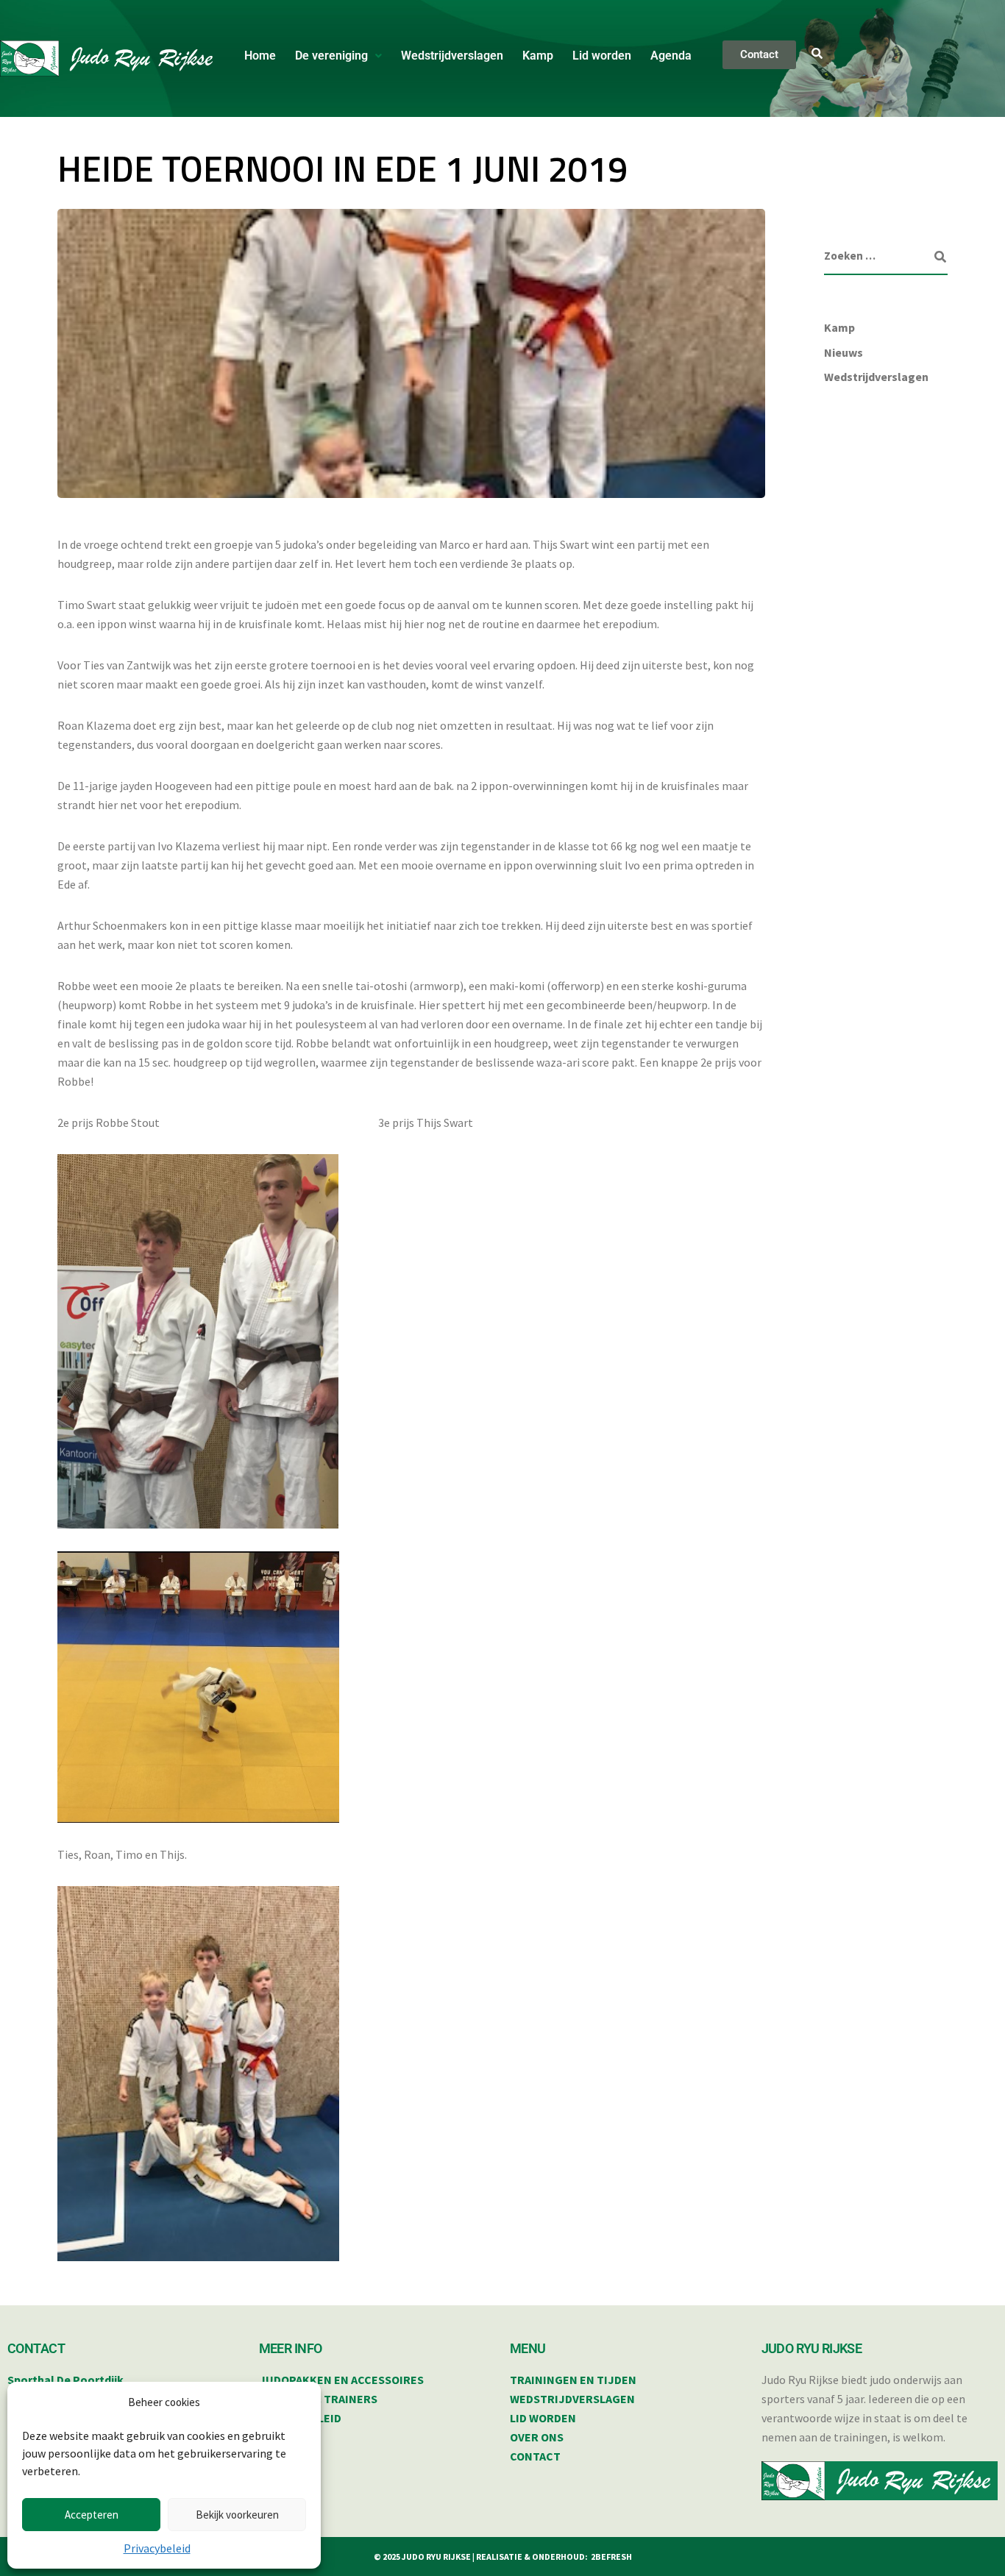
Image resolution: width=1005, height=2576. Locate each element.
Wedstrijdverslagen (452, 56)
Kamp (538, 56)
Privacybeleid (157, 2548)
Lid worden (602, 56)
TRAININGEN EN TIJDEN (573, 2380)
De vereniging (331, 56)
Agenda (671, 56)
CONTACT (535, 2456)
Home (260, 56)
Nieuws (844, 352)
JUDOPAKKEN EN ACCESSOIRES (341, 2380)
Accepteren (92, 2515)
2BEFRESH (611, 2557)
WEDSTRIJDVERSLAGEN (572, 2399)
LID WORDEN (543, 2418)
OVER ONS (537, 2437)
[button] (338, 56)
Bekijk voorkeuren (237, 2515)
